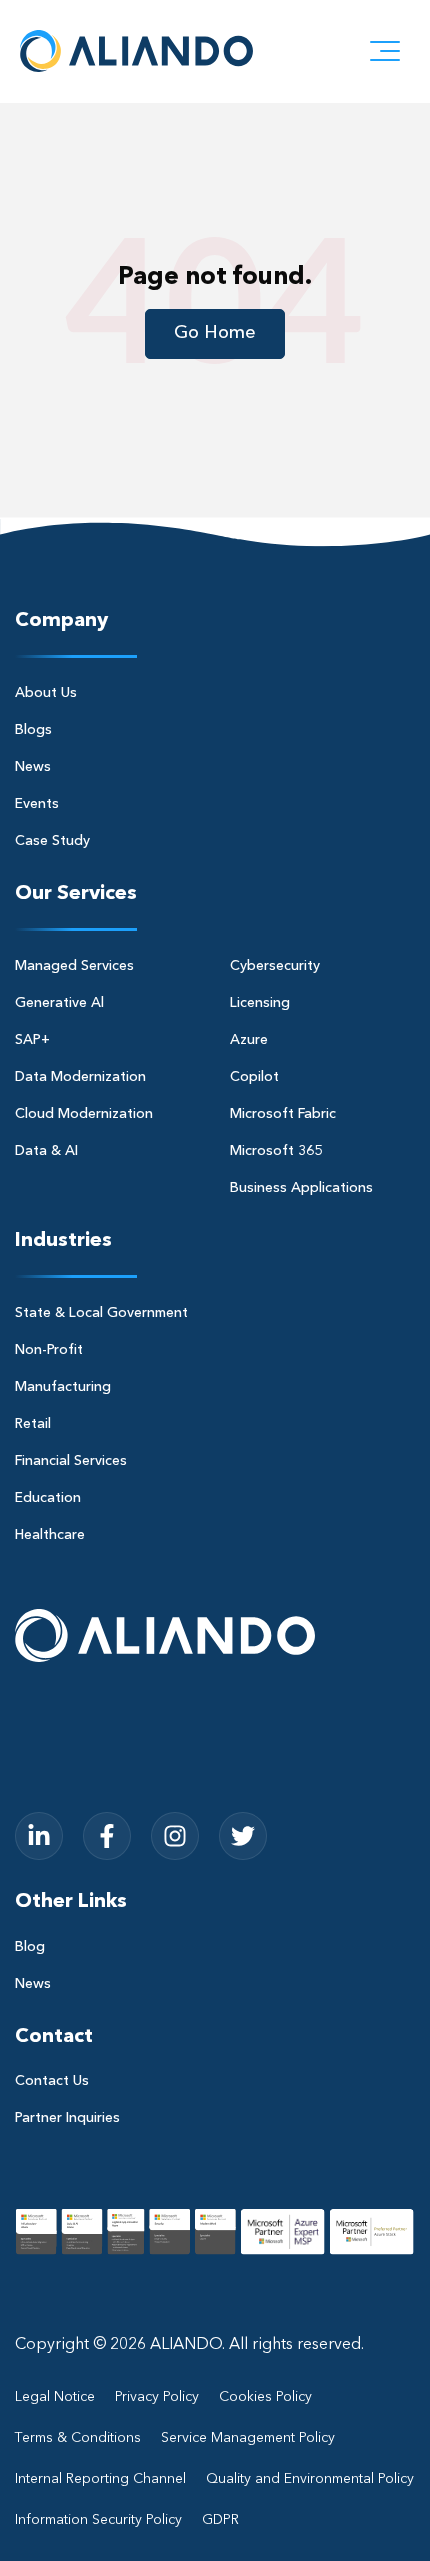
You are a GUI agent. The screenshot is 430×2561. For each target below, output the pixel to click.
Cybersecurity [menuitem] (275, 966)
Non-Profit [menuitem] (49, 1350)
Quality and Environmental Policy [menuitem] (310, 2479)
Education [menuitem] (48, 1498)
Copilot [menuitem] (254, 1077)
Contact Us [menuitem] (52, 2081)
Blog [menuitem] (30, 1947)
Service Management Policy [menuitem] (248, 2438)
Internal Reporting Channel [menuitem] (100, 2479)
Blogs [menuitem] (33, 730)
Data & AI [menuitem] (46, 1151)
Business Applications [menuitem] (301, 1188)
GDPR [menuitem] (220, 2520)
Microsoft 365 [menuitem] (276, 1151)
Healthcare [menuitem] (50, 1535)
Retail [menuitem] (33, 1424)
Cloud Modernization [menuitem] (84, 1114)
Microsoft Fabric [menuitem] (283, 1114)
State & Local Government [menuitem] (101, 1313)
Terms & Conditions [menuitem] (78, 2438)
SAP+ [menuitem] (32, 1040)
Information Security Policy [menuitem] (98, 2520)
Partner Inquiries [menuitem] (67, 2118)
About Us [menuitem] (46, 693)
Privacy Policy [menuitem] (157, 2397)
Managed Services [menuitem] (74, 966)
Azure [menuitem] (249, 1040)
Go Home (215, 333)
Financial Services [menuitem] (71, 1461)
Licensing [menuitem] (260, 1003)
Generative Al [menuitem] (59, 1003)
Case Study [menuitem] (52, 841)
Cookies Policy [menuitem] (265, 2397)
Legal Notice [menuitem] (55, 2397)
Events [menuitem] (37, 804)
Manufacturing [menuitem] (63, 1387)
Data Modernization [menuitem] (80, 1077)
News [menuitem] (33, 767)
